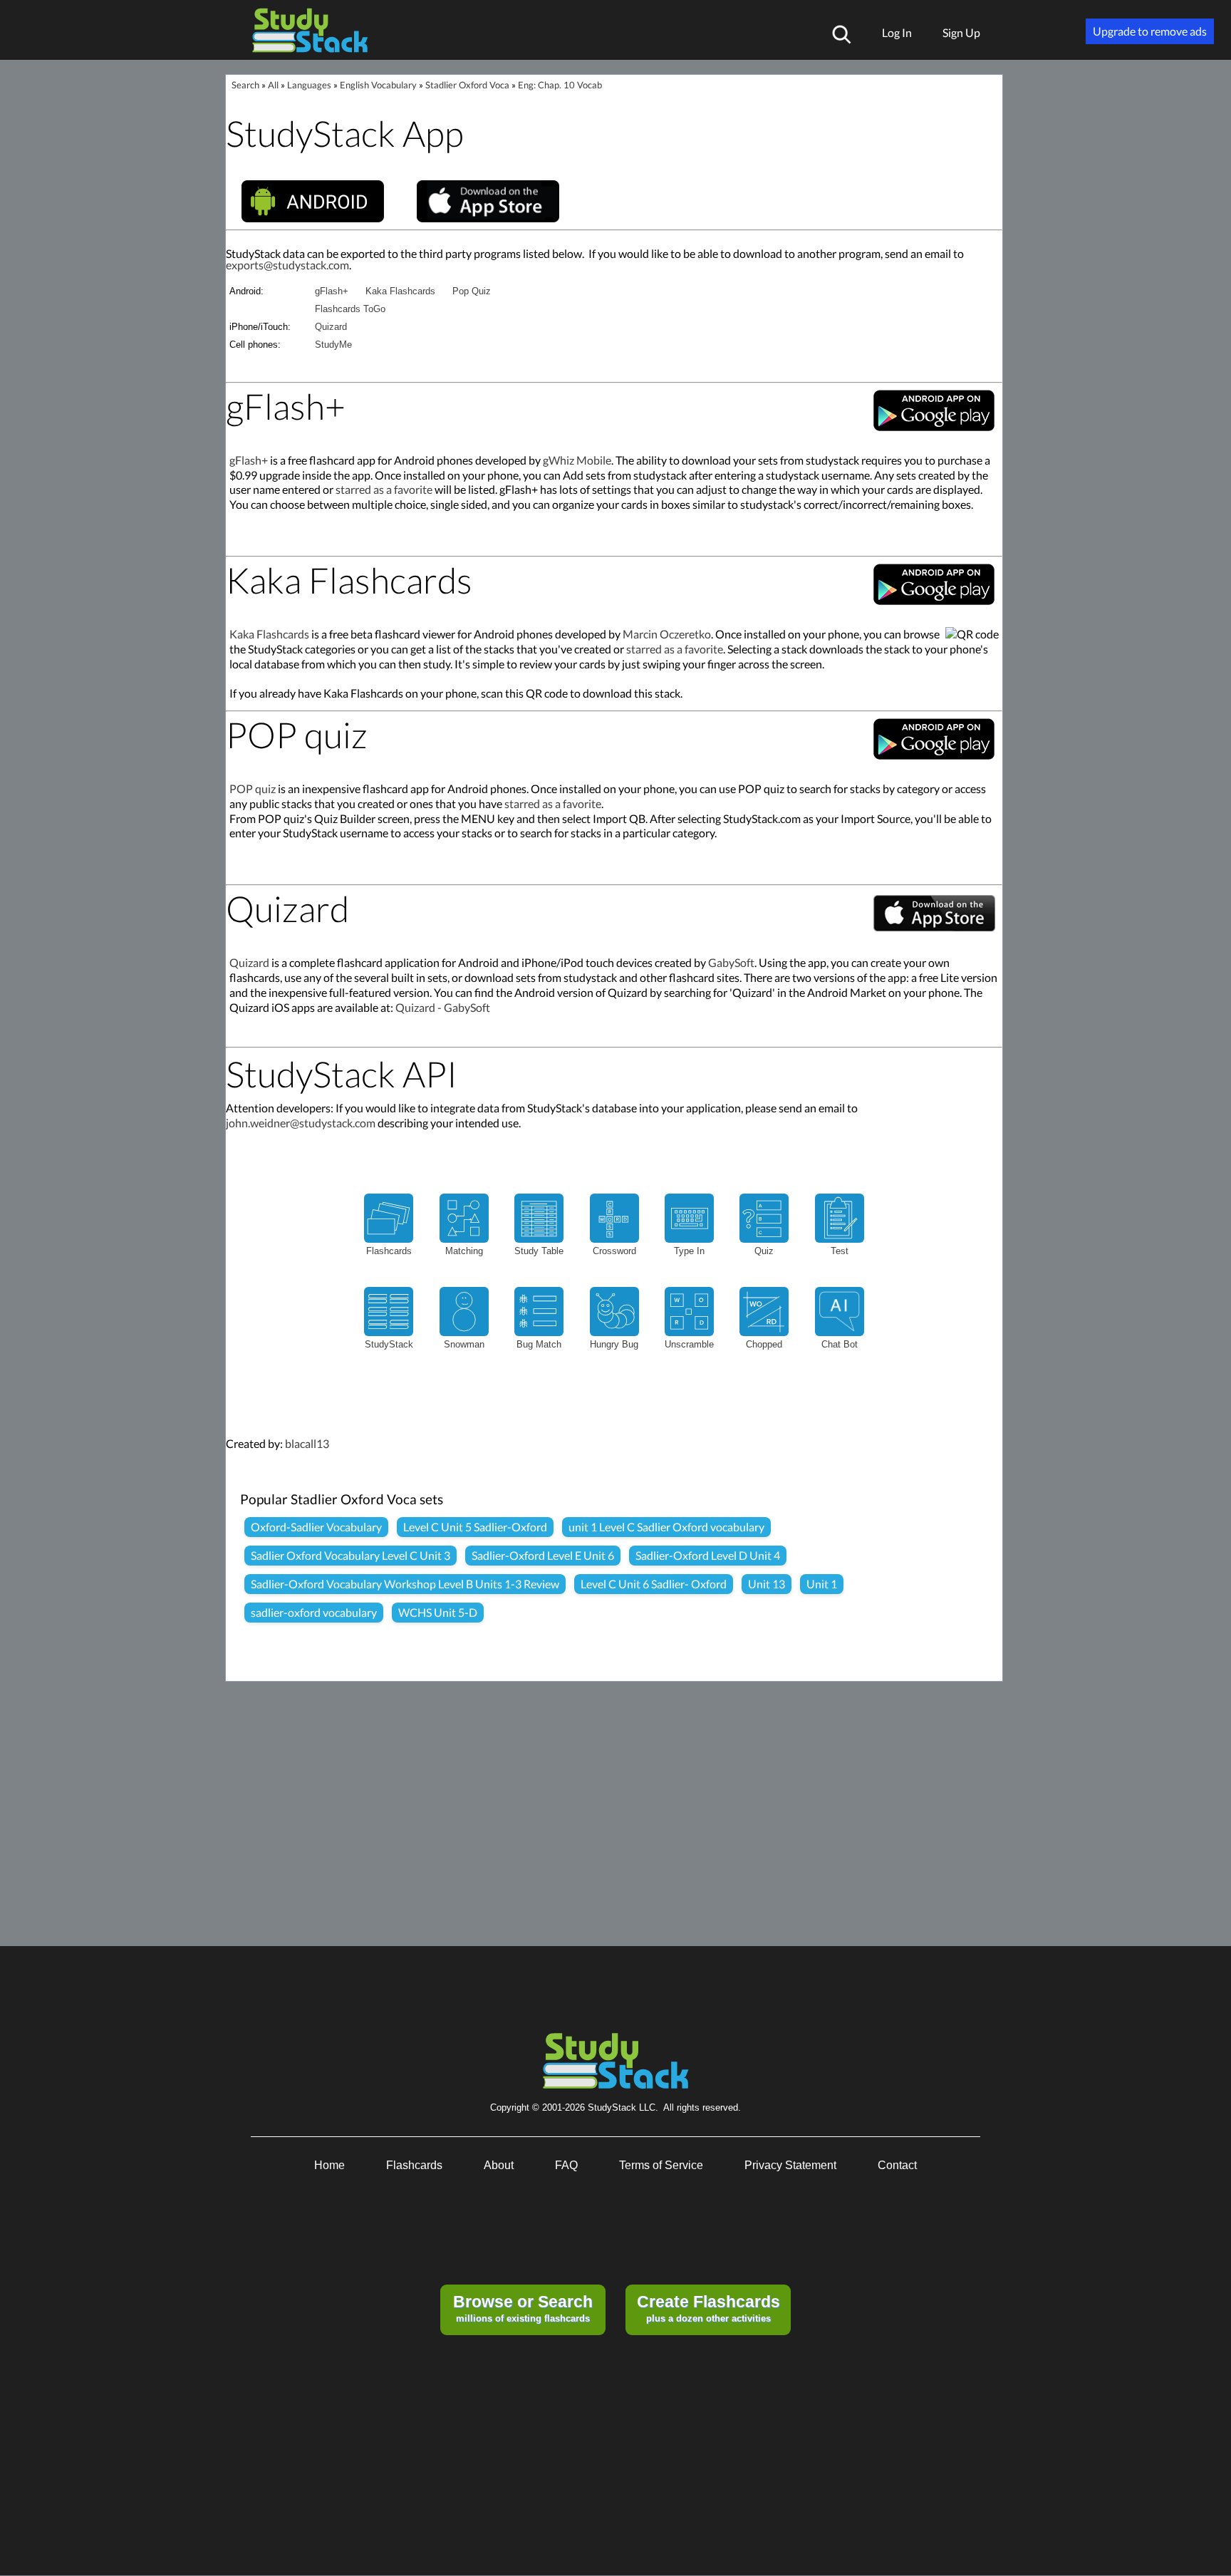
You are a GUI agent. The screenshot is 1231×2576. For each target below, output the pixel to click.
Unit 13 (767, 1584)
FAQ (566, 2165)
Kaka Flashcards (400, 291)
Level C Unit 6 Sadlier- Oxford (654, 1584)
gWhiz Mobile (577, 460)
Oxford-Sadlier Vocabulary (316, 1527)
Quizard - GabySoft (443, 1007)
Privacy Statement (790, 2165)
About (499, 2165)
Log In (897, 32)
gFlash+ (332, 291)
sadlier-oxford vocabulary (314, 1612)
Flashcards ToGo (350, 309)
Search (245, 85)
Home (329, 2165)
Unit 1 (822, 1584)
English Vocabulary (378, 85)
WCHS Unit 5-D (438, 1612)
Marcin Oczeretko (667, 634)
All (273, 85)
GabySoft (731, 962)
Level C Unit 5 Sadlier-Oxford (475, 1527)
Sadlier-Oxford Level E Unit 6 (543, 1555)
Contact (897, 2165)
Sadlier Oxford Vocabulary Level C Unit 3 (350, 1555)
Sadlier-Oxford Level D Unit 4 (708, 1555)
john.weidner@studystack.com (301, 1123)
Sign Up (961, 32)
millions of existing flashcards (523, 2308)
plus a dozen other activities (708, 2308)
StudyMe (333, 345)
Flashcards (414, 2165)
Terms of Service (661, 2165)
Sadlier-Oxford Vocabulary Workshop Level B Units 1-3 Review (405, 1584)
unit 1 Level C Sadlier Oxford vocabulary (666, 1527)
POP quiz (253, 788)
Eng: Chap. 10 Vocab (560, 85)
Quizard (331, 327)
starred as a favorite (384, 489)
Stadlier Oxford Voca (467, 85)
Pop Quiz (472, 291)
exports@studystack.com (287, 265)
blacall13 (307, 1443)
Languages (309, 85)
